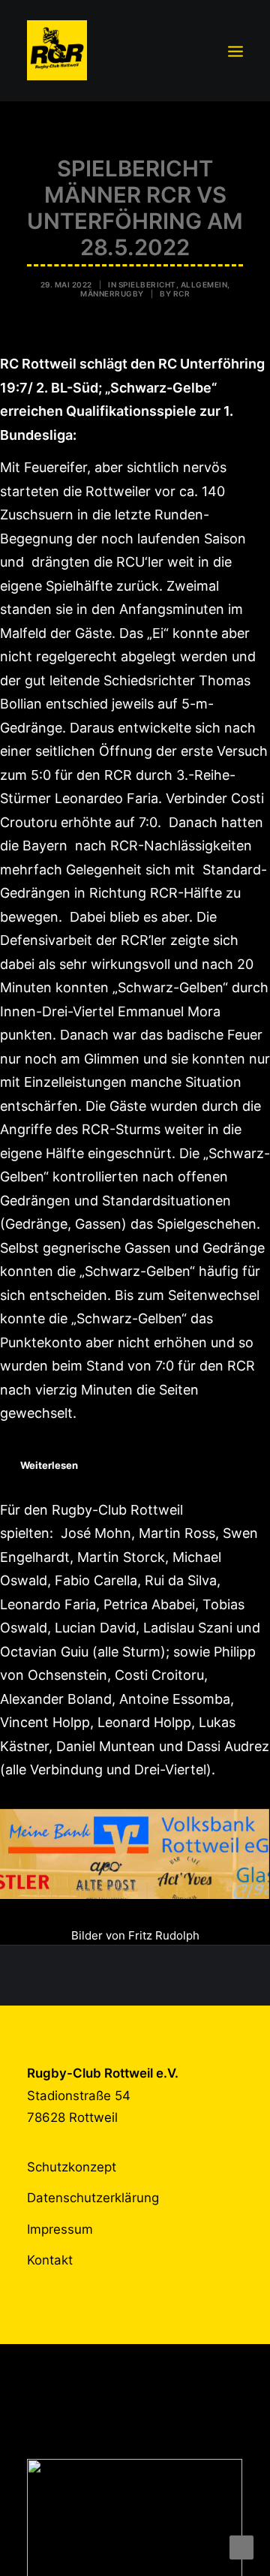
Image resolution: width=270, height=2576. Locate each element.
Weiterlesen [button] (49, 1465)
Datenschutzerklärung (93, 2198)
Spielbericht (147, 284)
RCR (182, 293)
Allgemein (204, 284)
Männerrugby (112, 293)
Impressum (60, 2229)
